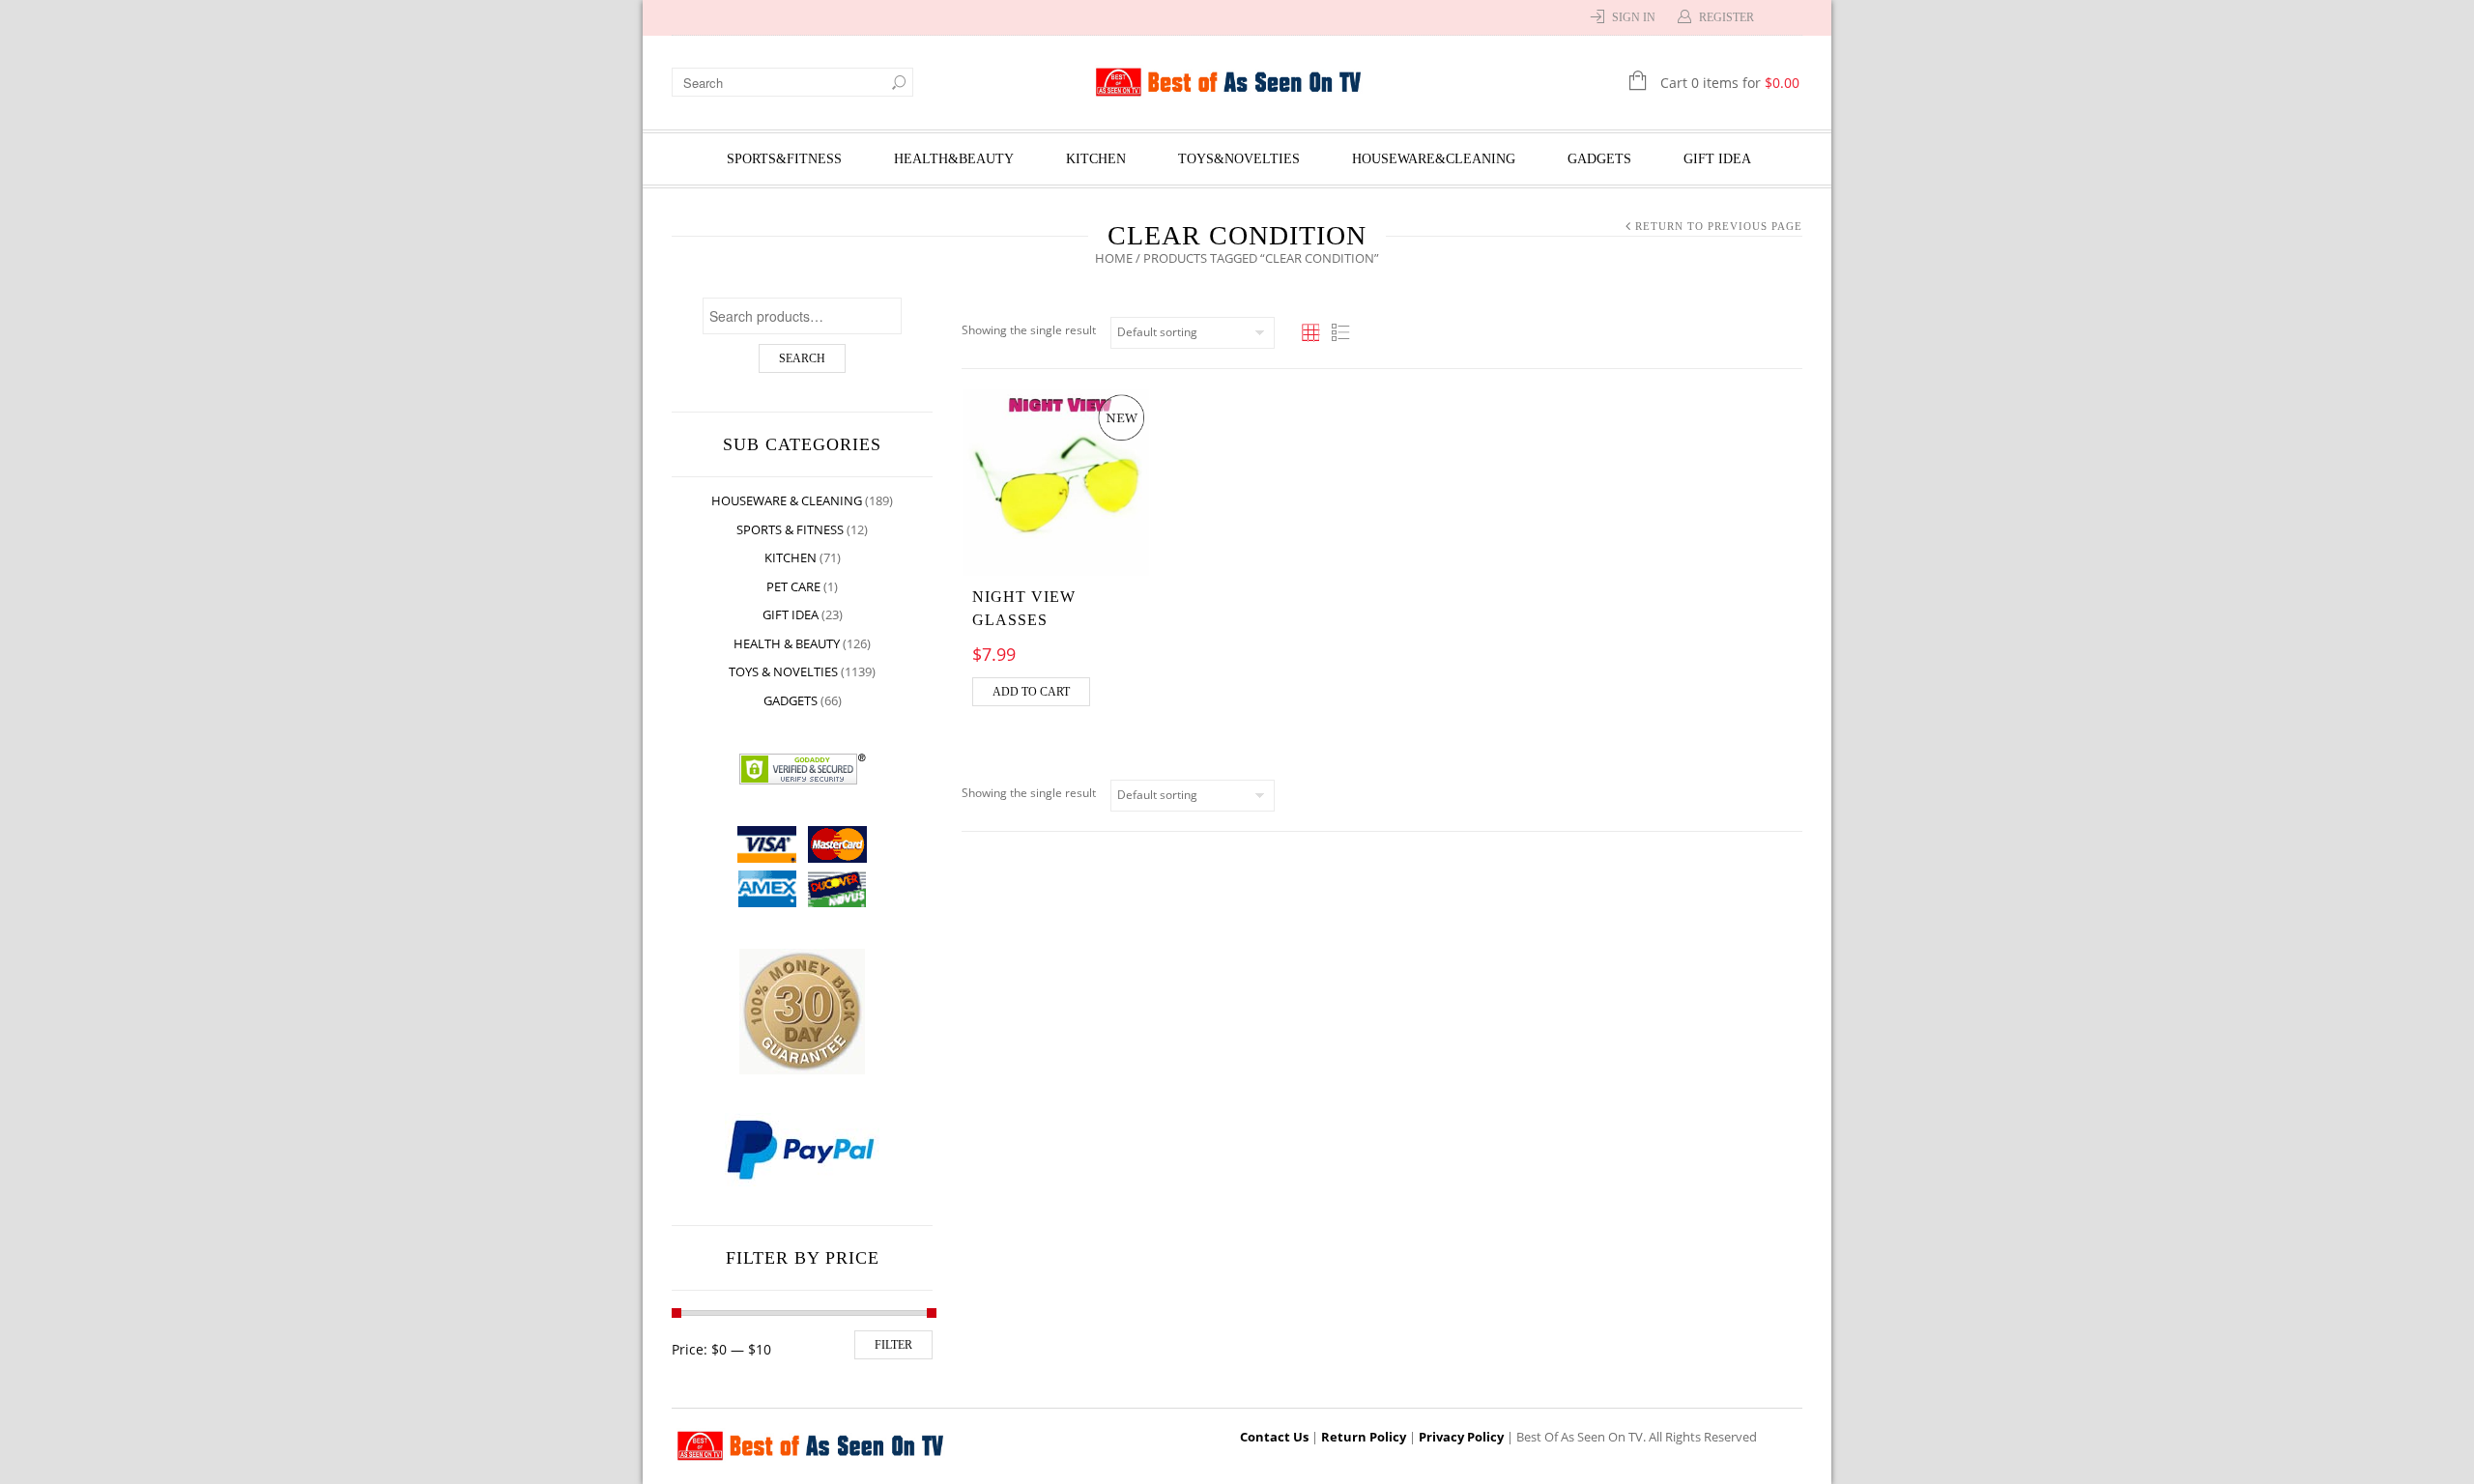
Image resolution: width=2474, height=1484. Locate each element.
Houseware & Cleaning (787, 500)
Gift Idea (1717, 159)
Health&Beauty (954, 159)
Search (802, 358)
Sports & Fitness (790, 529)
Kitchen (1096, 159)
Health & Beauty (787, 643)
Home (1114, 258)
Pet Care (793, 586)
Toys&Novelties (1239, 159)
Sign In (1634, 17)
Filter (893, 1345)
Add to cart (1031, 692)
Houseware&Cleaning (1434, 159)
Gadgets (1599, 159)
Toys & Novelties (783, 671)
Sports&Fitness (784, 159)
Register (1726, 17)
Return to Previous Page (1719, 226)
